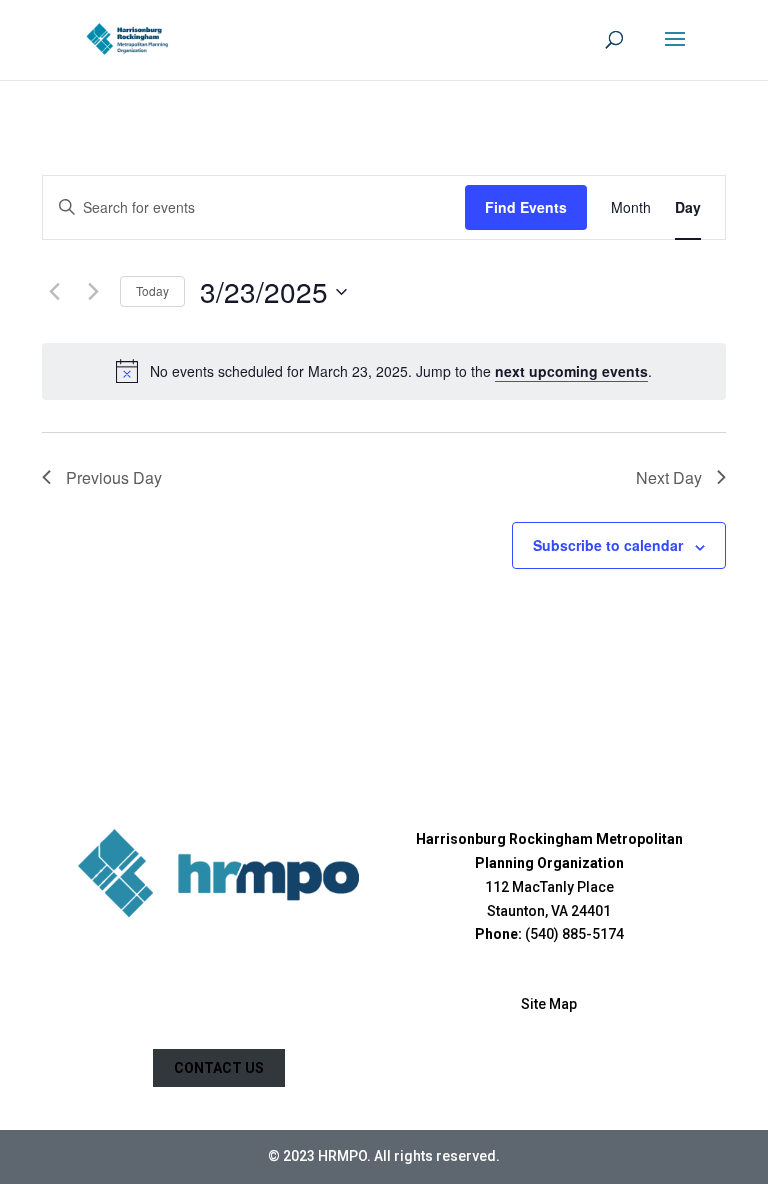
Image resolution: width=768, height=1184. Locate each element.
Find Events (526, 207)
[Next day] (93, 292)
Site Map (549, 1004)
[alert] (401, 371)
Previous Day (114, 477)
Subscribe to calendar (608, 545)
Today (152, 290)
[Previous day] (54, 292)
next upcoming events (571, 371)
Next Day (669, 477)
